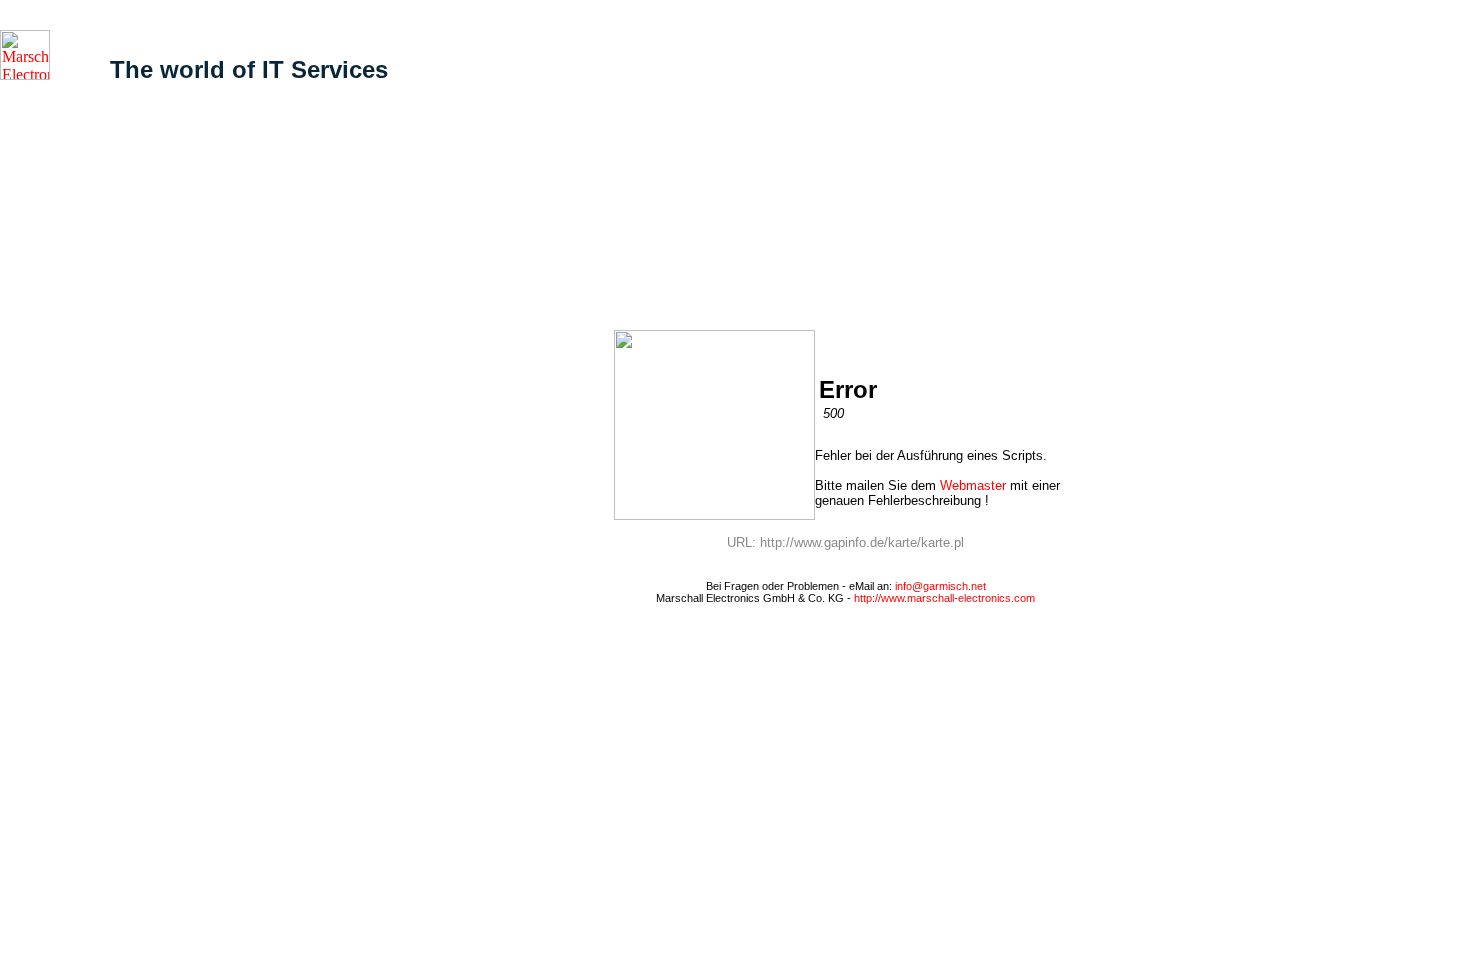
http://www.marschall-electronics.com (944, 598)
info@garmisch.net (940, 586)
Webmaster (973, 485)
